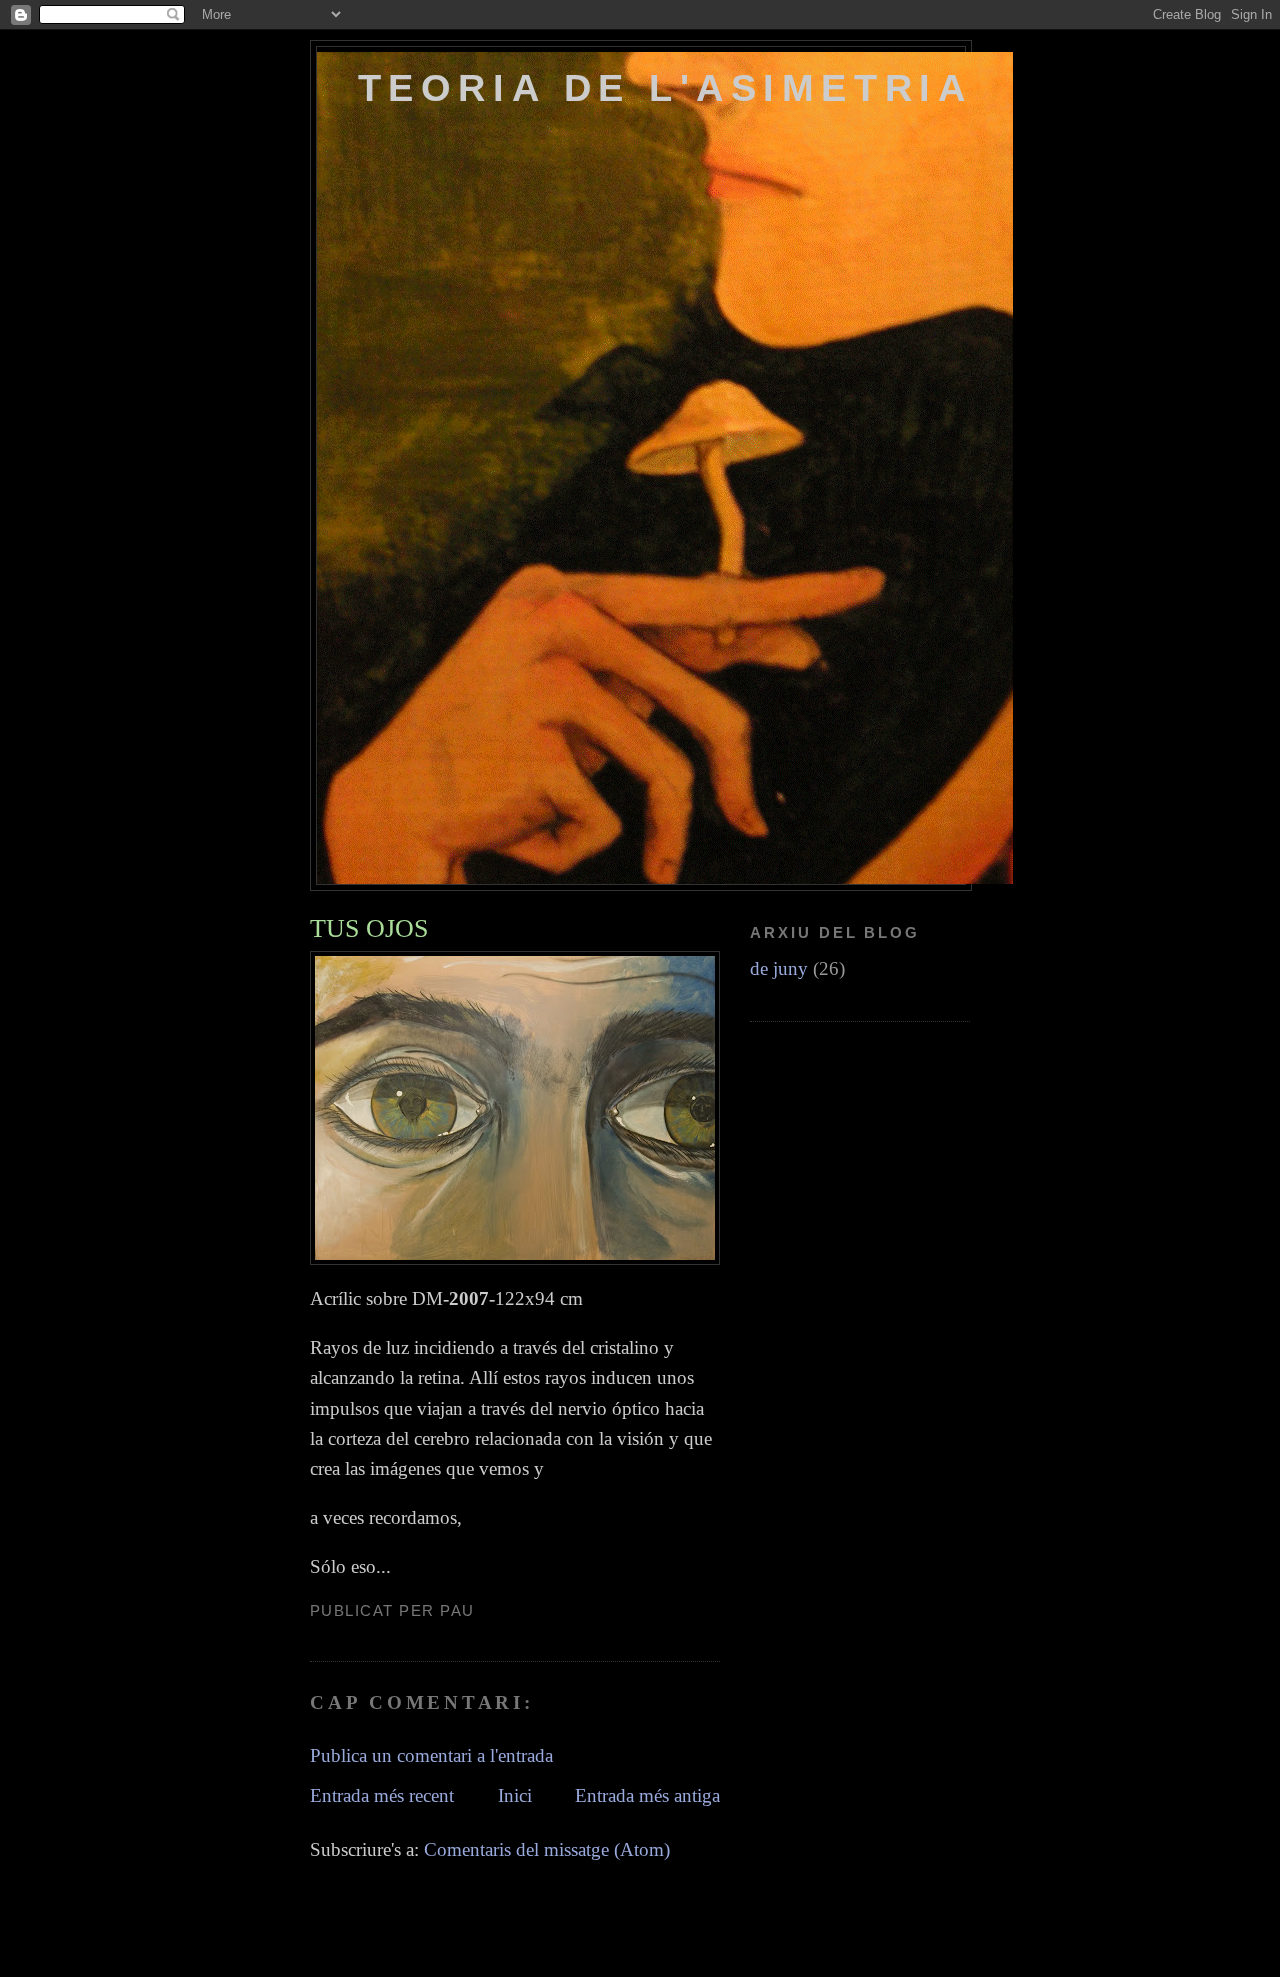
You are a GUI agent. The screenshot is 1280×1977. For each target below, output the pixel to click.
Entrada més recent (382, 1795)
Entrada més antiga (647, 1795)
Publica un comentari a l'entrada (431, 1755)
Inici (515, 1795)
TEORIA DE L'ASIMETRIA (665, 88)
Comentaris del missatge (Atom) (547, 1849)
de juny (779, 968)
